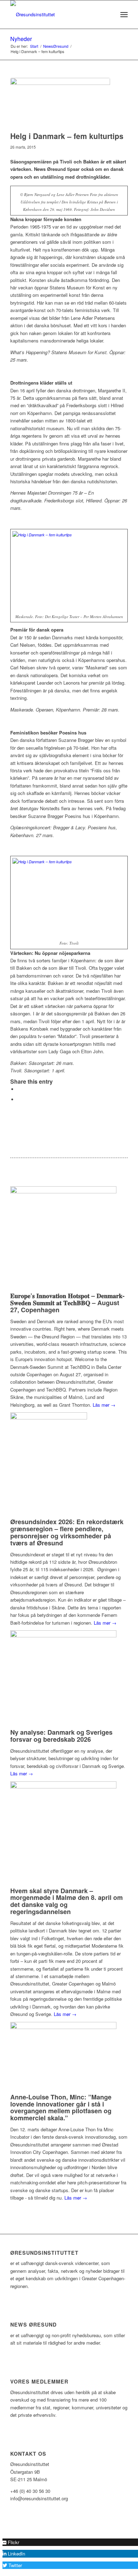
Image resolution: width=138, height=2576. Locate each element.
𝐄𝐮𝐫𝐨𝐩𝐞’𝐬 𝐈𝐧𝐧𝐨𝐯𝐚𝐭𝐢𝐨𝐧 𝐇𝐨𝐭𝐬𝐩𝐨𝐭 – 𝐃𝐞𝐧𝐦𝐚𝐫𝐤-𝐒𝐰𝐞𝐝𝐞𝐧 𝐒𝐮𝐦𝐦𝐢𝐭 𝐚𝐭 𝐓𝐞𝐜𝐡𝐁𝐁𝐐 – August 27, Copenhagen (67, 1303)
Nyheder (21, 39)
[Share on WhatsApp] (19, 1099)
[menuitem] (108, 15)
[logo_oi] (57, 15)
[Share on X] (19, 1089)
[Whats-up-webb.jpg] (60, 103)
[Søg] (108, 15)
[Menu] (124, 15)
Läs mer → (104, 1405)
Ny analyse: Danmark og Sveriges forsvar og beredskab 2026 (61, 1736)
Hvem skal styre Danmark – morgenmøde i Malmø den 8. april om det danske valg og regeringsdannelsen (67, 1901)
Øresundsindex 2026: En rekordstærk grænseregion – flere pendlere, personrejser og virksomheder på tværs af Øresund (67, 1532)
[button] (11, 2542)
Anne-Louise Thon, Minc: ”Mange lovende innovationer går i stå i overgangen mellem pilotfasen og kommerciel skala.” (61, 2107)
